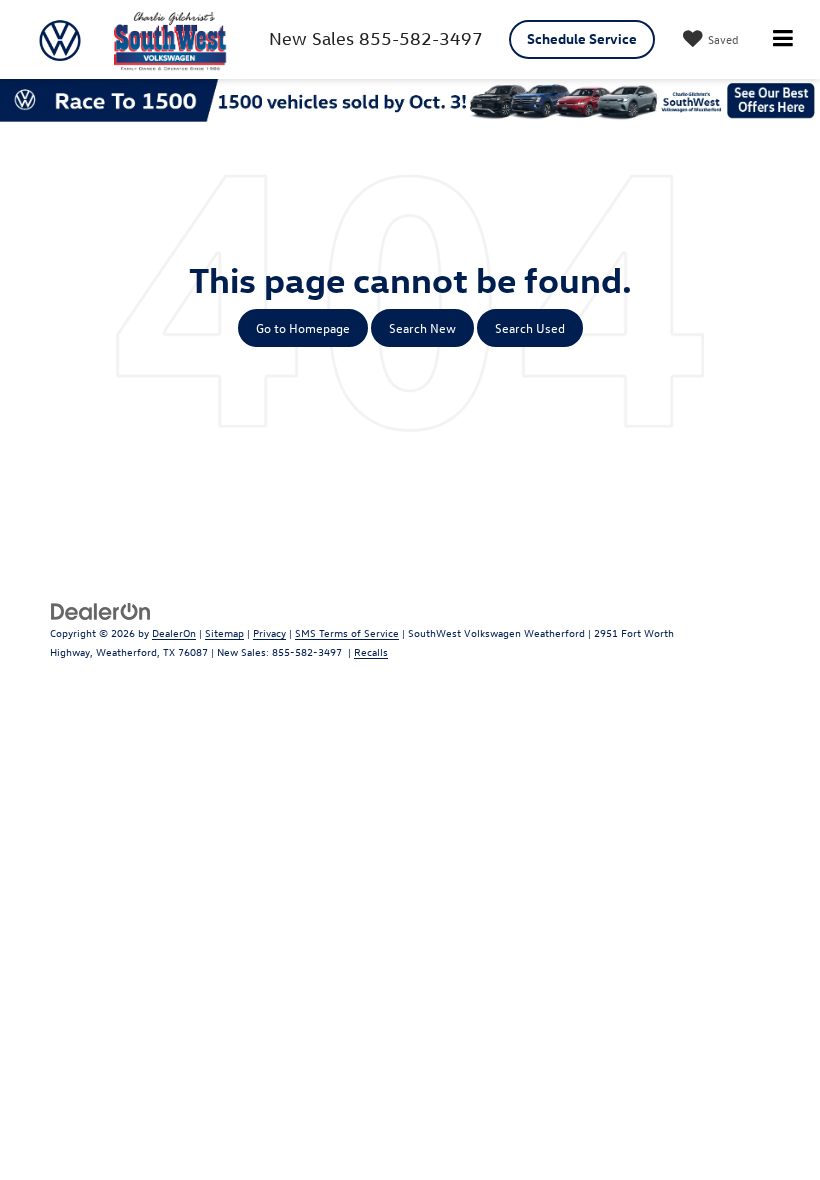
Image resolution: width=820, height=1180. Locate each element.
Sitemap (224, 632)
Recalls (371, 651)
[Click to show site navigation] (783, 39)
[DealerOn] (101, 609)
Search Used (530, 327)
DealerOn (174, 632)
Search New (422, 327)
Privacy (269, 632)
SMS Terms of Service (347, 632)
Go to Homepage (303, 327)
